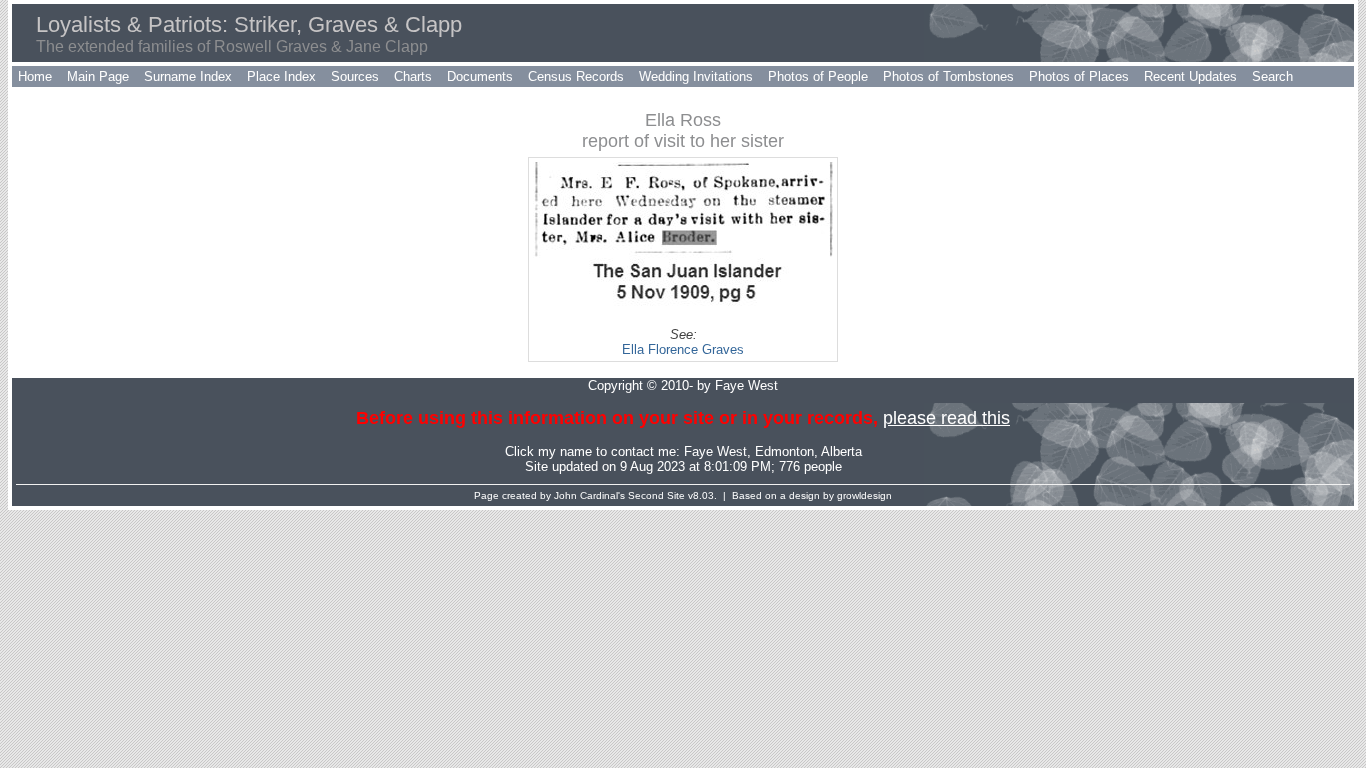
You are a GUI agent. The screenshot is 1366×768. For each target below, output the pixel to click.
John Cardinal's (589, 495)
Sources (355, 76)
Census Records (576, 76)
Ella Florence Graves (683, 349)
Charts (413, 76)
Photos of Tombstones (948, 76)
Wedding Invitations (696, 76)
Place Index (281, 76)
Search (1272, 76)
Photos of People (818, 76)
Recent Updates (1190, 76)
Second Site (656, 495)
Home (35, 76)
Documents (480, 76)
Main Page (98, 76)
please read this (946, 418)
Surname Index (188, 76)
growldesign (864, 495)
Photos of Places (1079, 76)
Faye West (715, 451)
